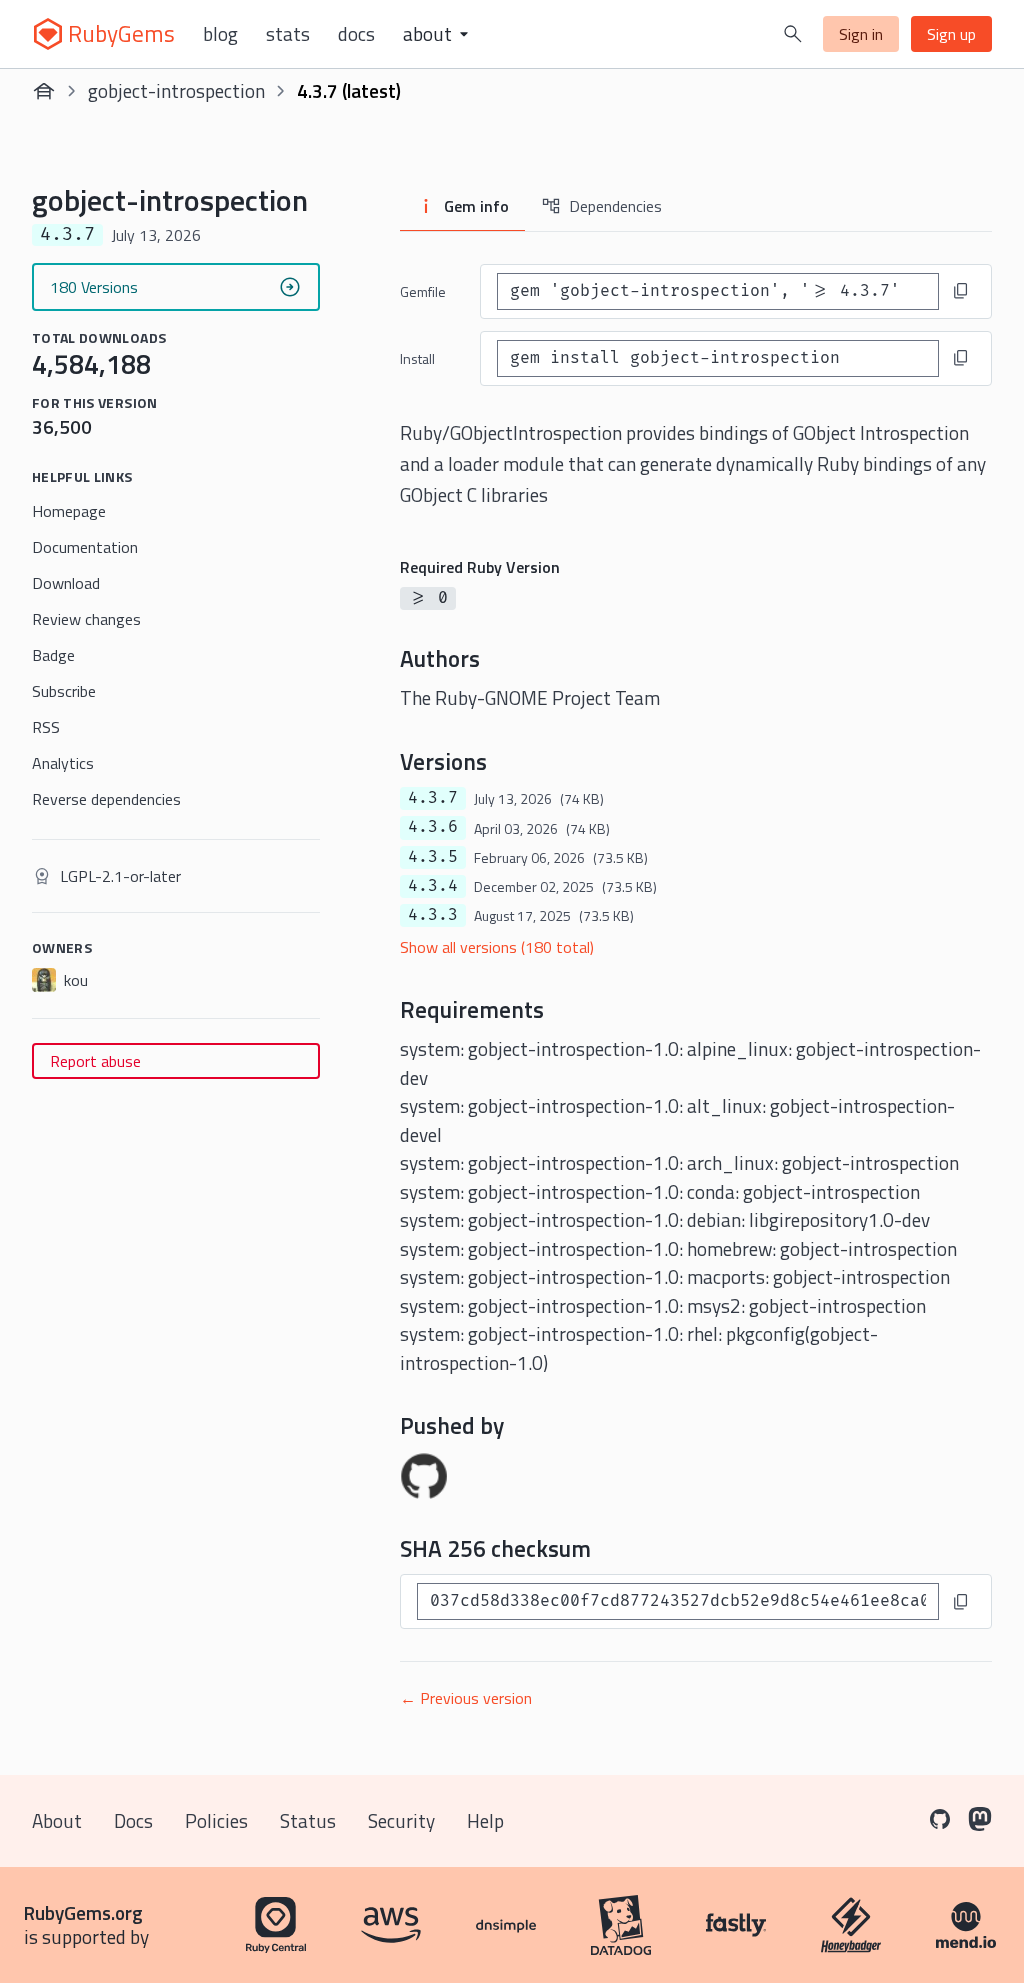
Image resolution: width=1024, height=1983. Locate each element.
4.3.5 (433, 857)
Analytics (63, 763)
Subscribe (64, 691)
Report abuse (95, 1061)
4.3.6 (433, 827)
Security (401, 1820)
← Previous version (466, 1698)
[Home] (44, 91)
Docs (356, 34)
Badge (53, 655)
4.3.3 (433, 915)
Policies (216, 1820)
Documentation (85, 547)
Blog (220, 34)
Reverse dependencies (106, 799)
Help (485, 1820)
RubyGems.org (83, 1912)
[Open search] (793, 34)
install (417, 358)
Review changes (86, 619)
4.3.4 (433, 886)
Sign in (861, 34)
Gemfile (423, 291)
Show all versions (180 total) (497, 947)
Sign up (951, 34)
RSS (46, 727)
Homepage (69, 511)
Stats (288, 34)
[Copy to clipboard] (961, 291)
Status (308, 1820)
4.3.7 (433, 798)
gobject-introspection (176, 90)
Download (66, 583)
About (57, 1820)
